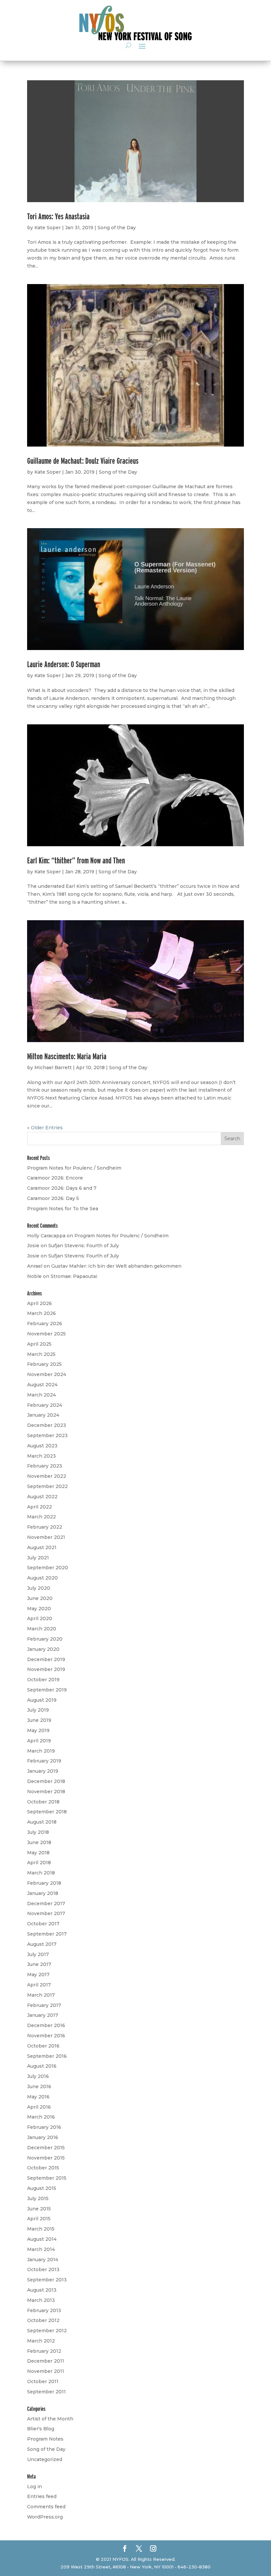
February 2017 (44, 2005)
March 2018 (41, 1873)
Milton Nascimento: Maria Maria (67, 1056)
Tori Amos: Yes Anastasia (58, 216)
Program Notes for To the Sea (63, 1209)
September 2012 (47, 2331)
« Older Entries (45, 1128)
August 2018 (42, 1822)
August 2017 (42, 1944)
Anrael (35, 1266)
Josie (33, 1246)
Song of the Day (117, 228)
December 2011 (46, 2361)
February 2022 (45, 1527)
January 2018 (43, 1893)
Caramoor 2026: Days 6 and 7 (62, 1188)
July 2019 (38, 1710)
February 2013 (44, 2310)
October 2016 (43, 2046)
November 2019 (46, 1669)
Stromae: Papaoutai (74, 1276)
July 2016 (38, 2076)
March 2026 (41, 1313)
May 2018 (38, 1853)
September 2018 (47, 1812)
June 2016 (39, 2086)
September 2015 (47, 2178)
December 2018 (46, 1781)
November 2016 (46, 2036)
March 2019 (41, 1751)
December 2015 (46, 2148)
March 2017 (41, 1995)
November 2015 (46, 2158)
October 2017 (43, 1924)
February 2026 (45, 1324)
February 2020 (45, 1639)
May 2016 (38, 2097)
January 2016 (43, 2137)
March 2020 (42, 1629)
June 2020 (40, 1598)
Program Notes (45, 2439)
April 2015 (39, 2219)
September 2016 (47, 2056)
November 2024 (47, 1374)
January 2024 (43, 1415)
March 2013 (41, 2300)
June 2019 (39, 1720)
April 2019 (39, 1741)
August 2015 (42, 2188)
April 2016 (39, 2107)
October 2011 (43, 2381)
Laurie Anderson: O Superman (64, 664)
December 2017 (46, 1904)
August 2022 (42, 1497)
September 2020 (48, 1568)
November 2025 (46, 1334)
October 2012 (43, 2320)
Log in (35, 2486)
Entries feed (42, 2496)
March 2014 (41, 2249)
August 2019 (42, 1700)
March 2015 (41, 2229)
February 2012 (44, 2351)
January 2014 (43, 2260)
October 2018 (43, 1802)
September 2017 (47, 1934)
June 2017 (39, 1964)
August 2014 (42, 2239)
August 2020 (42, 1578)
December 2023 (47, 1425)
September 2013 (47, 2280)
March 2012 (41, 2341)
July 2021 (38, 1558)
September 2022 (47, 1486)
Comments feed (46, 2507)
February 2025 (44, 1364)
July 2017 (38, 1954)
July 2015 (38, 2198)
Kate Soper (48, 228)
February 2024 (45, 1405)
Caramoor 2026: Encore (55, 1178)
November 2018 (46, 1792)
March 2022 (41, 1517)
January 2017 (43, 2015)
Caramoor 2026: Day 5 (53, 1198)
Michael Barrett (53, 1068)
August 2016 (42, 2066)
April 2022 (39, 1507)
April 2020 (40, 1618)
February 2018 (44, 1883)
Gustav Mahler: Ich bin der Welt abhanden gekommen (116, 1266)
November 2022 (47, 1476)
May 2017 (38, 1975)
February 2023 (45, 1466)
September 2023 (47, 1435)
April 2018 (39, 1863)
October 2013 (43, 2269)
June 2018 (39, 1842)
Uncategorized (45, 2459)
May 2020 (39, 1609)
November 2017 (46, 1913)
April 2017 (39, 1985)
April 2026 (39, 1303)
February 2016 (44, 2127)
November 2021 (46, 1537)
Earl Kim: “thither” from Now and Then (76, 860)
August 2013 (42, 2290)
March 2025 (41, 1354)
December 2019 (46, 1659)
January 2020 (43, 1649)
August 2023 (42, 1446)
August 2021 (42, 1547)
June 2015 (39, 2209)
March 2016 (41, 2117)
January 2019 (43, 1771)
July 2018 (38, 1832)
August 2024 (42, 1385)
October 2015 (43, 2168)
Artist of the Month (50, 2419)
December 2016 (46, 2025)
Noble (34, 1276)
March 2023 (41, 1456)
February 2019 (44, 1761)
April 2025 (39, 1344)
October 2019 (43, 1680)
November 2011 (46, 2371)
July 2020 (39, 1588)
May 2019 (38, 1730)
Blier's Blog (41, 2429)
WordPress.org (45, 2517)
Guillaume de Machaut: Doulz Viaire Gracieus (83, 461)
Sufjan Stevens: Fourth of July (84, 1246)
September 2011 (46, 2392)
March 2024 (41, 1395)
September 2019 (47, 1690)
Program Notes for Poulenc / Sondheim (74, 1168)
